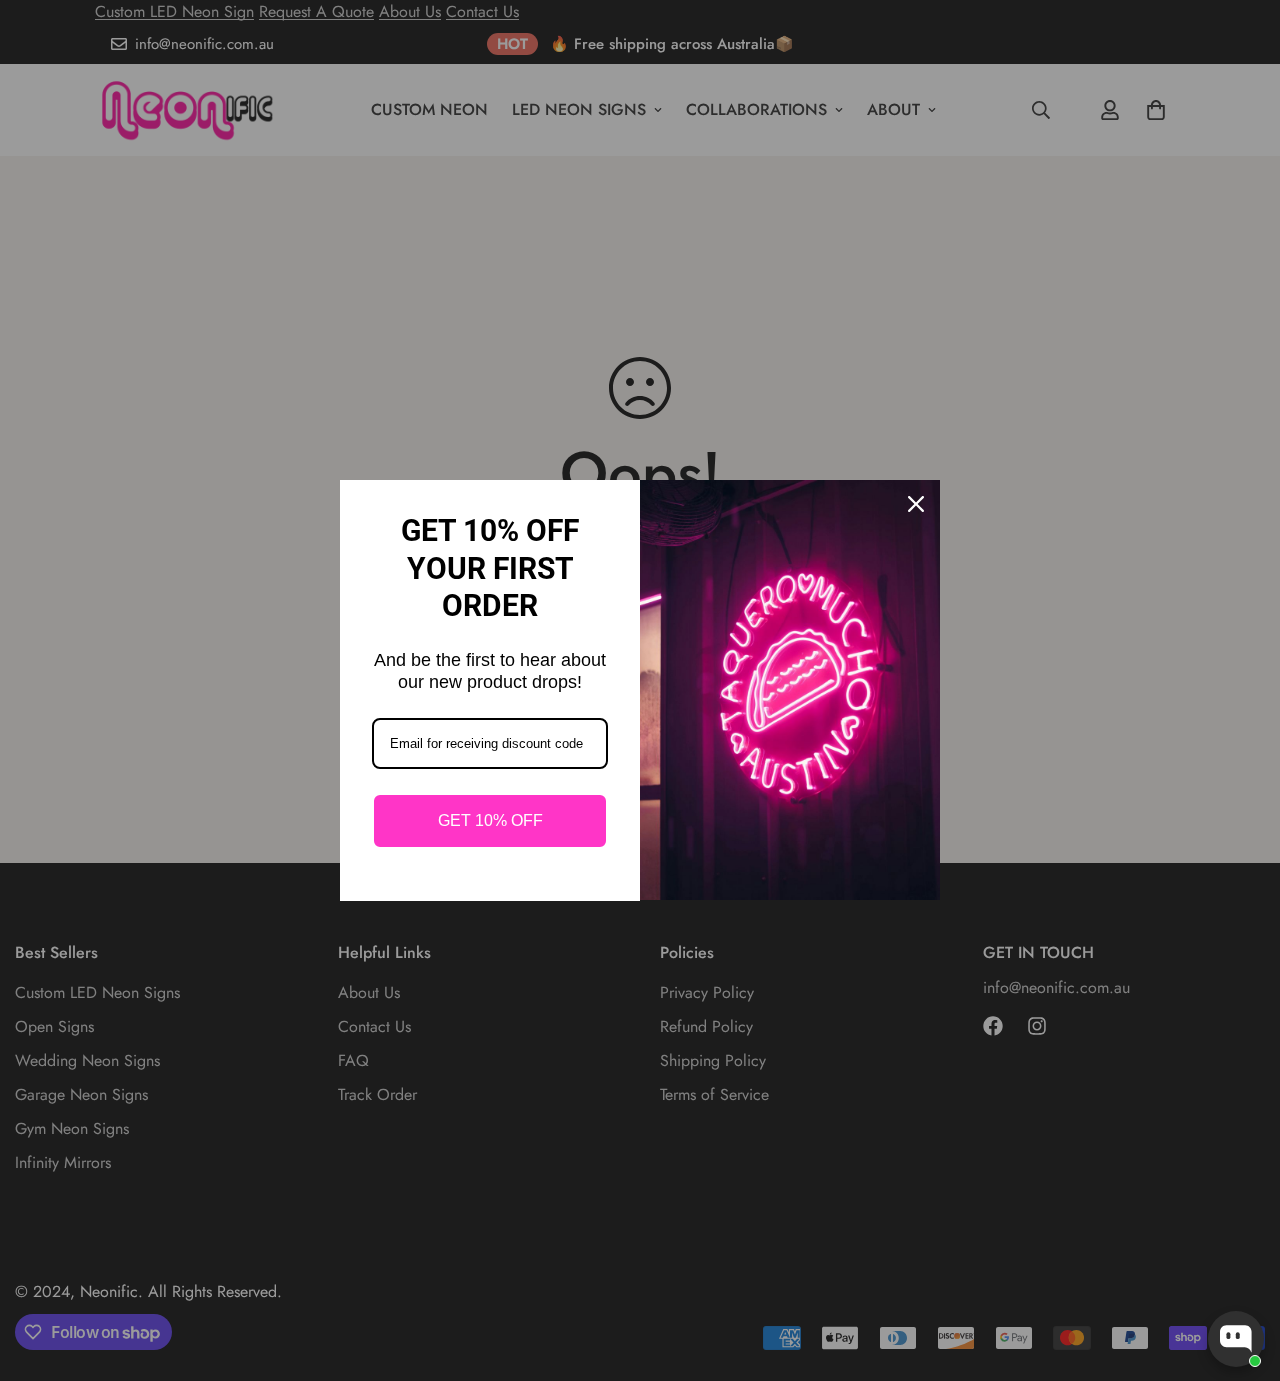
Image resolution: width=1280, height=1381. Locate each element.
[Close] (916, 504)
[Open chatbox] (1236, 1339)
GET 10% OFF (490, 820)
